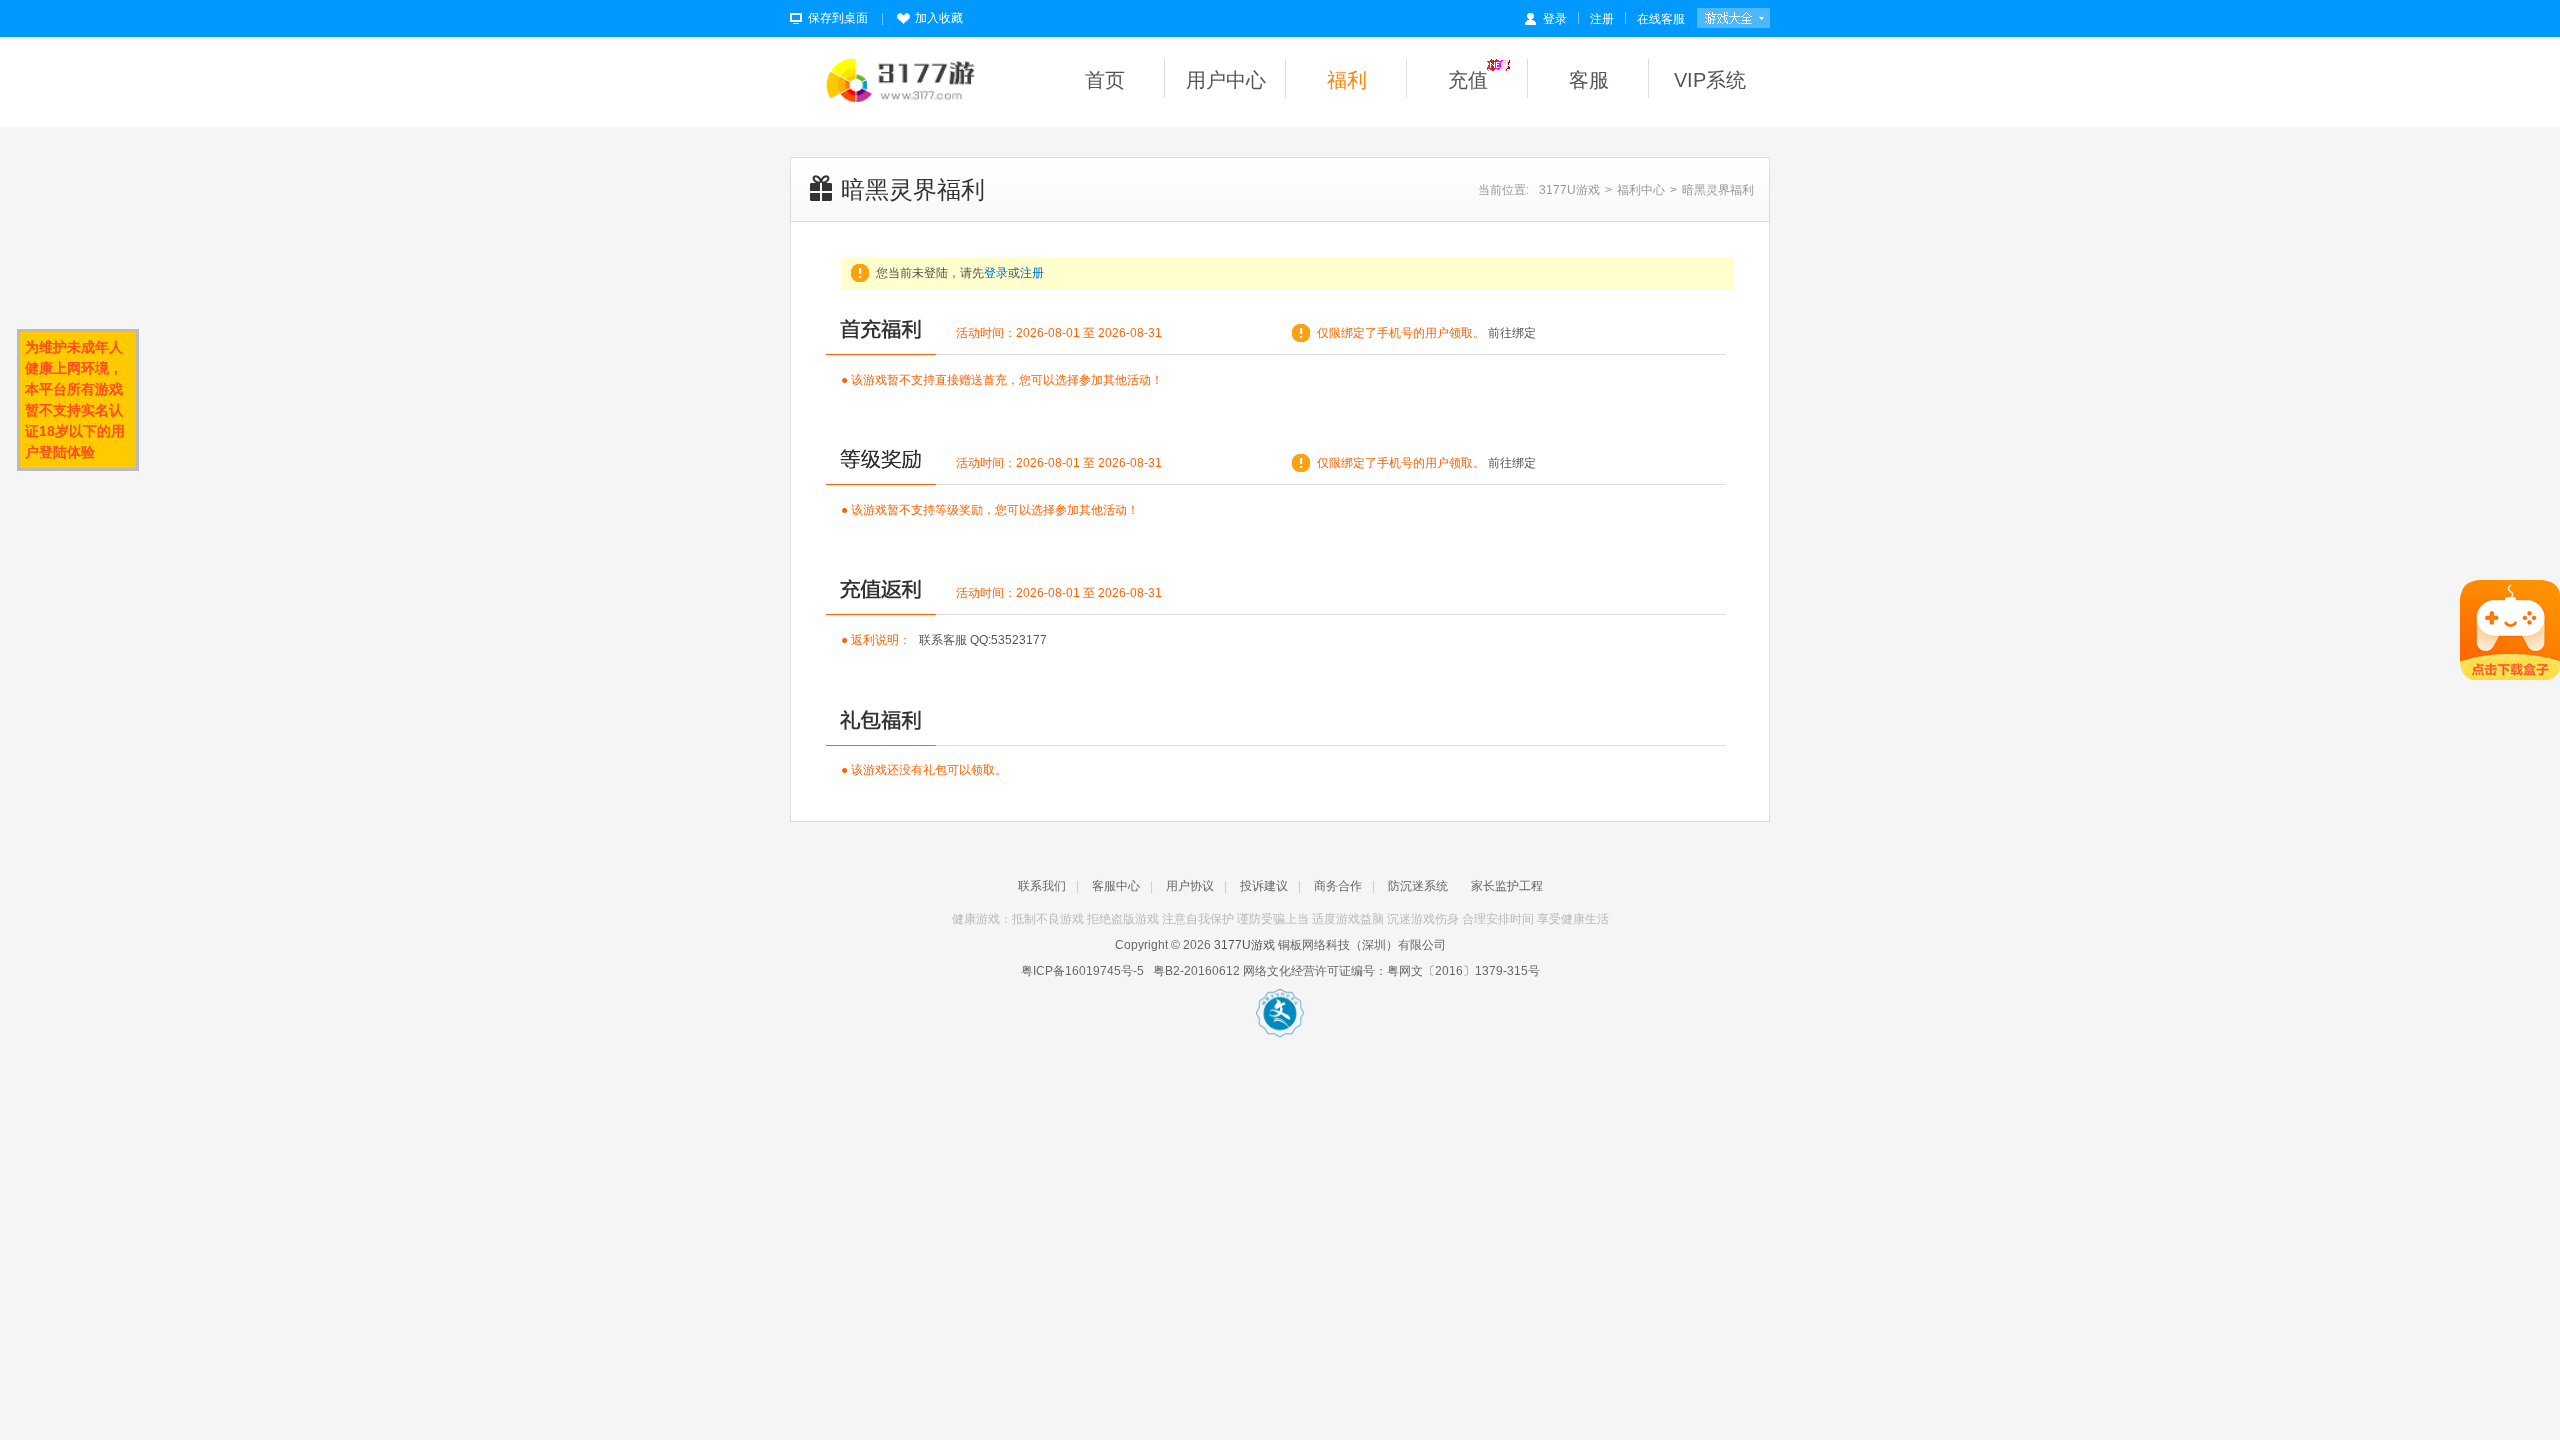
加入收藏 (939, 18)
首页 (1105, 80)
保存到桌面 (838, 18)
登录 (1555, 19)
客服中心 (1116, 886)
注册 (1602, 19)
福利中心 (1641, 190)
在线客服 (1661, 19)
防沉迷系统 (1418, 886)
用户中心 (1226, 80)
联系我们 (1042, 886)
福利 (1347, 80)
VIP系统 (1710, 80)
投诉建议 (1264, 886)
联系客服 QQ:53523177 (983, 640)
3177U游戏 (1569, 190)
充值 (1468, 80)
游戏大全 (1733, 22)
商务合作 (1338, 886)
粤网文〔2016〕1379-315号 (1463, 971)
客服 (1589, 80)
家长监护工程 (1507, 886)
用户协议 (1190, 886)
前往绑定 (1512, 333)
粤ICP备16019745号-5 (1082, 971)
